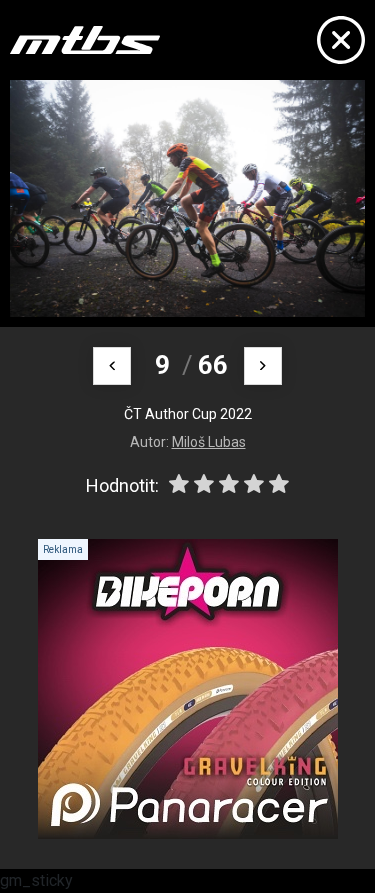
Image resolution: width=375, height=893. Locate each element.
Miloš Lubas (209, 442)
